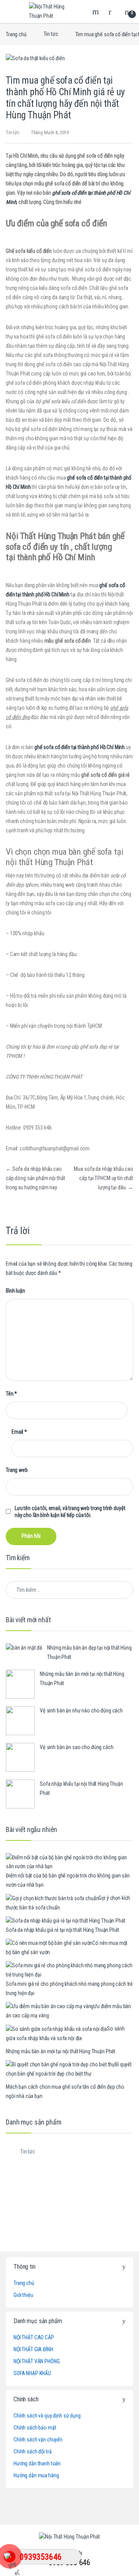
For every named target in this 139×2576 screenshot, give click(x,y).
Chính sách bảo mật (35, 2428)
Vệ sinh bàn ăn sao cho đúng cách (77, 1747)
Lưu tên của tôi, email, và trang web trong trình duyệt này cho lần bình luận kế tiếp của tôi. (70, 1512)
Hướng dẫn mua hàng (36, 2475)
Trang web (17, 1470)
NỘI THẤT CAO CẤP (34, 2337)
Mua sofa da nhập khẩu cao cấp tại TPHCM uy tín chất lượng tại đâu (103, 1178)
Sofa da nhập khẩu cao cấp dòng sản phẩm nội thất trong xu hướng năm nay (35, 1178)
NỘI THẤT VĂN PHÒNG (36, 2361)
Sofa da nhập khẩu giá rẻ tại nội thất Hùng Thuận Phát (63, 1930)
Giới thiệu (23, 2295)
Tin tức (51, 34)
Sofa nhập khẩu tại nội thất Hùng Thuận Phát (81, 1788)
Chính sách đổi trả (32, 2451)
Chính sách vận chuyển (38, 2440)
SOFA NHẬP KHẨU (32, 2373)
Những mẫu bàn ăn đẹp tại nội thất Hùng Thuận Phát (89, 1652)
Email (19, 1432)
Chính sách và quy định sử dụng (47, 2416)
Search (97, 12)
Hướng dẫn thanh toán (37, 2463)
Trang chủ (16, 34)
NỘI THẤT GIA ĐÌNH (33, 2349)
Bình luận (15, 1291)
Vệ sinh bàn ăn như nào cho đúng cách (81, 1711)
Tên (11, 1394)
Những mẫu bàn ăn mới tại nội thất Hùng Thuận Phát (82, 1679)
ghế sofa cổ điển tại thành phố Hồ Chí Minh (80, 747)
